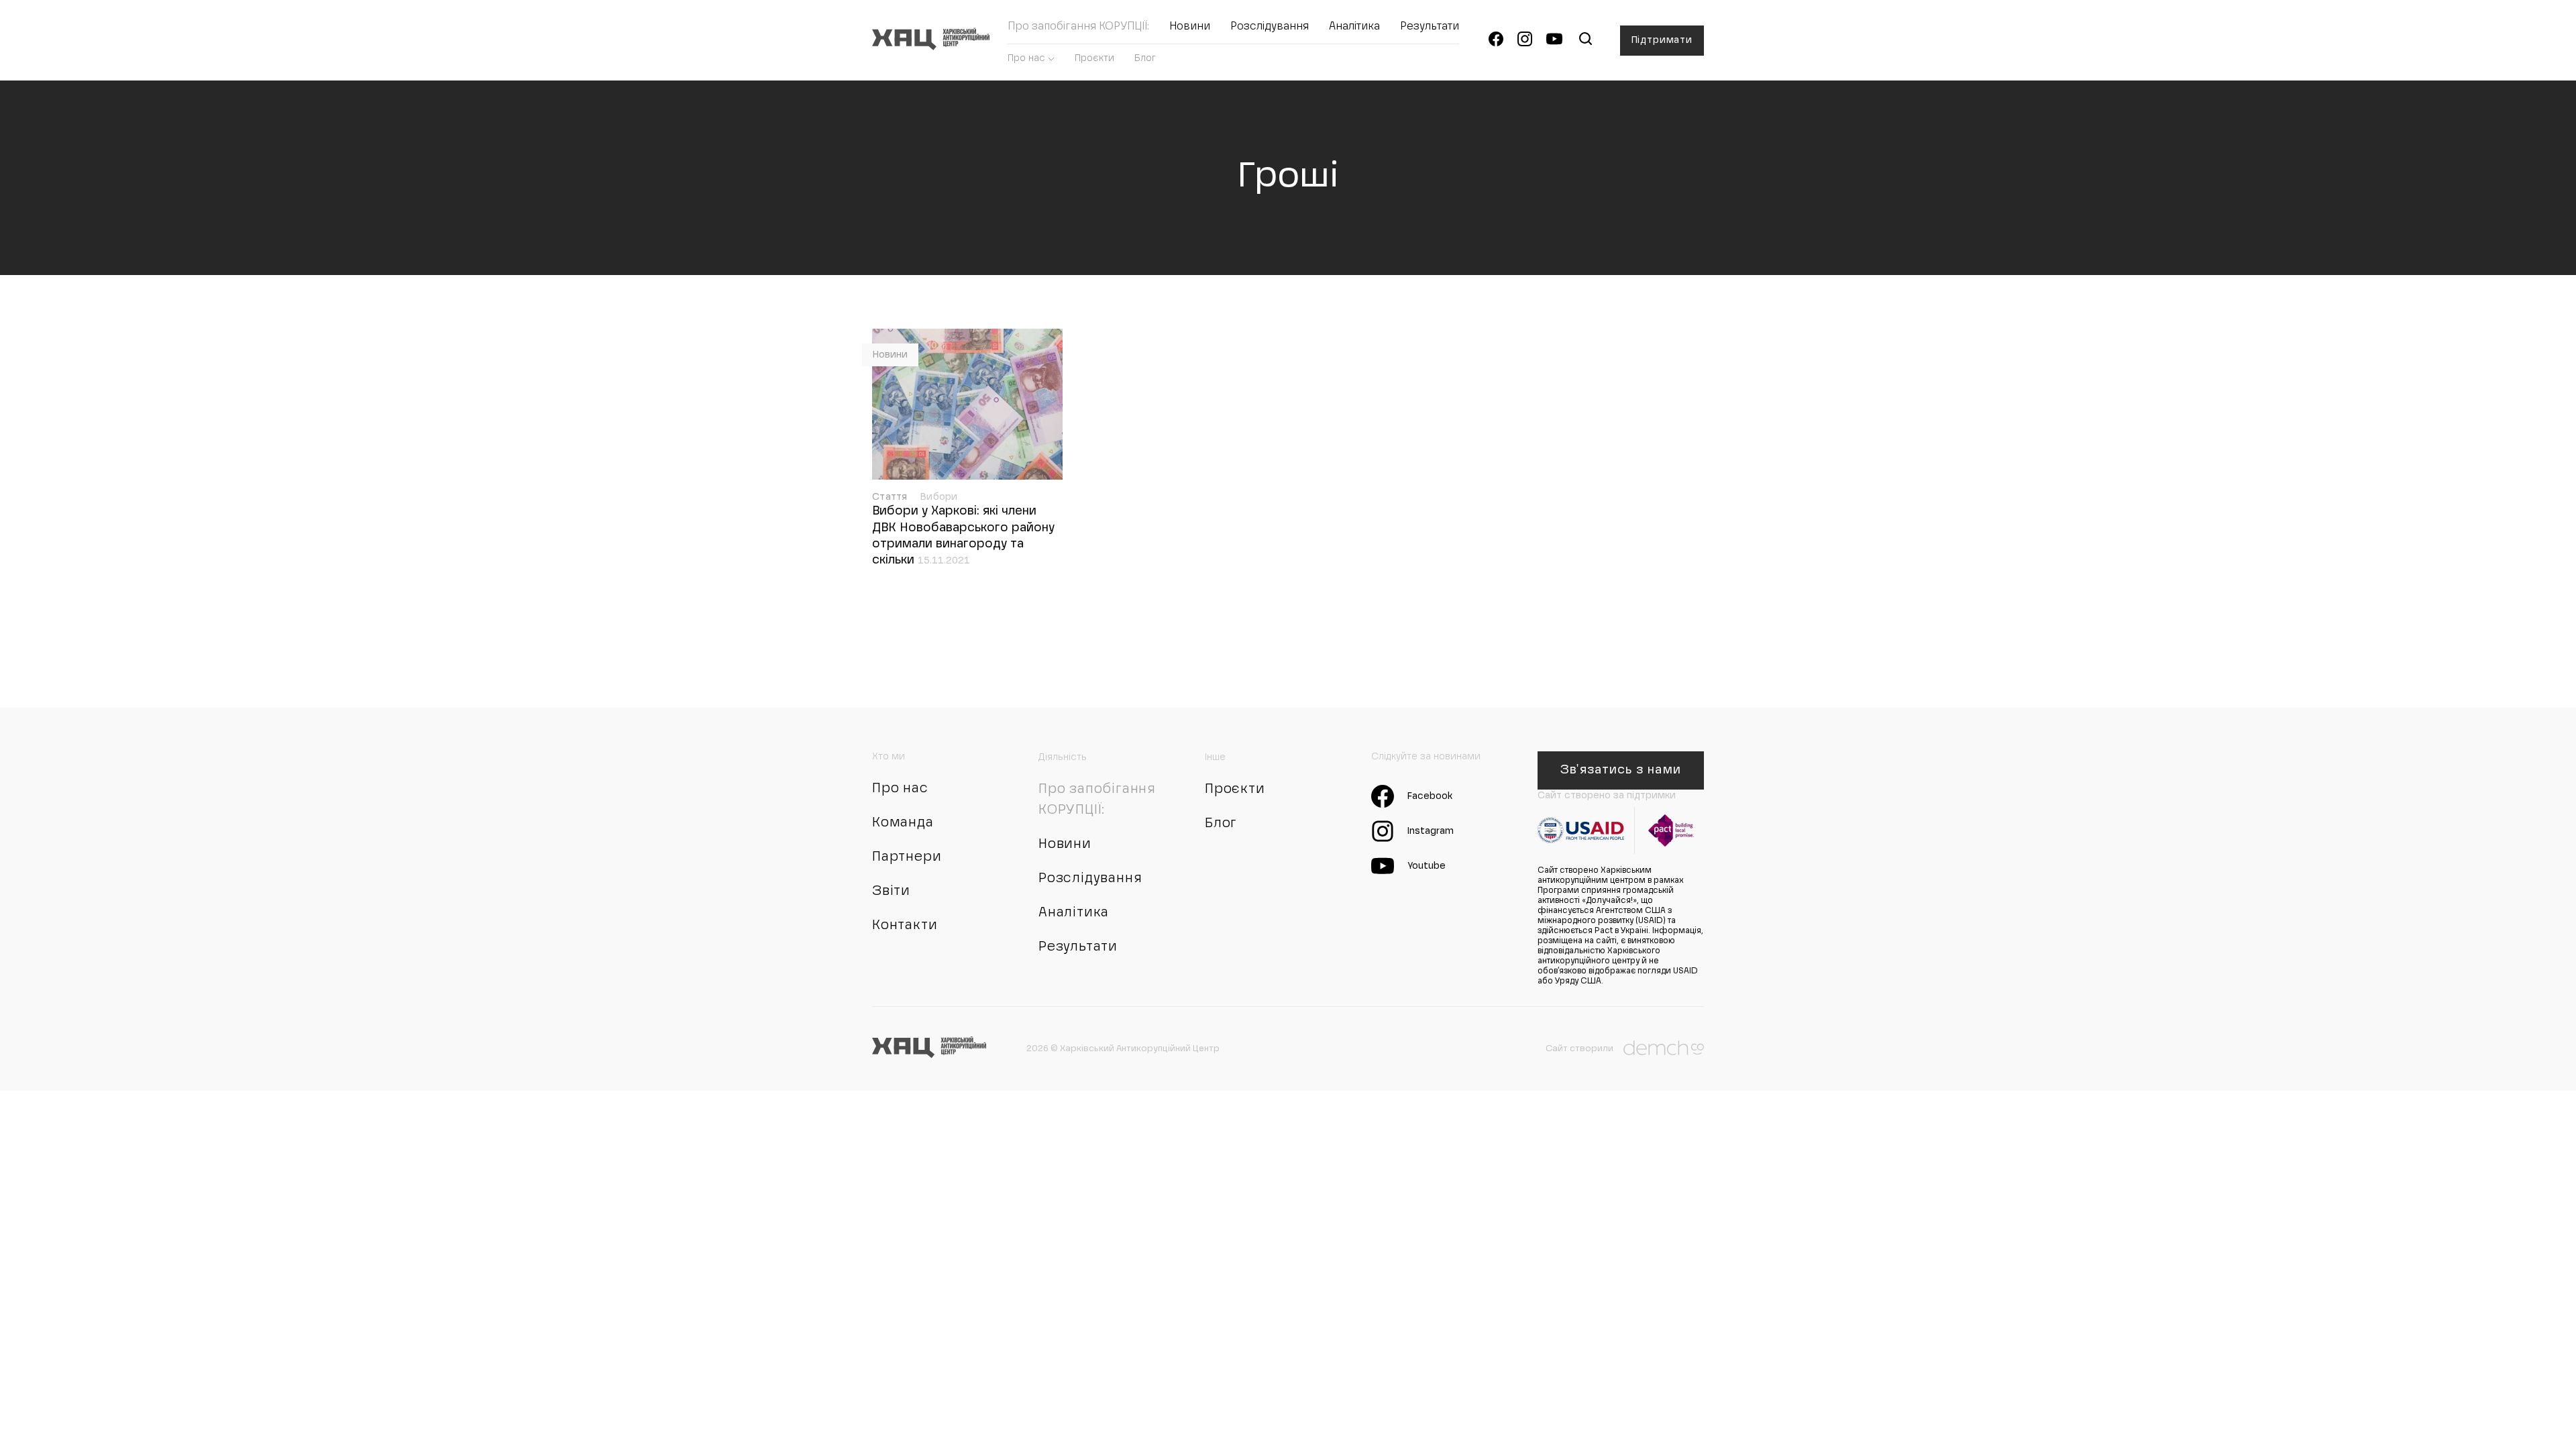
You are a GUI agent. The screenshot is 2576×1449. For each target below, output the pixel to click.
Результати (1430, 27)
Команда (903, 823)
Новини (1190, 27)
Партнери (907, 857)
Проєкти (1094, 58)
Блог (1145, 58)
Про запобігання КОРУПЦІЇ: (1078, 27)
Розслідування (1270, 27)
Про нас (1026, 58)
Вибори (939, 497)
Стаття (891, 497)
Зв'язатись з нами (1620, 770)
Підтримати (1662, 40)
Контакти (905, 926)
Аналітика (1354, 27)
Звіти (891, 892)
